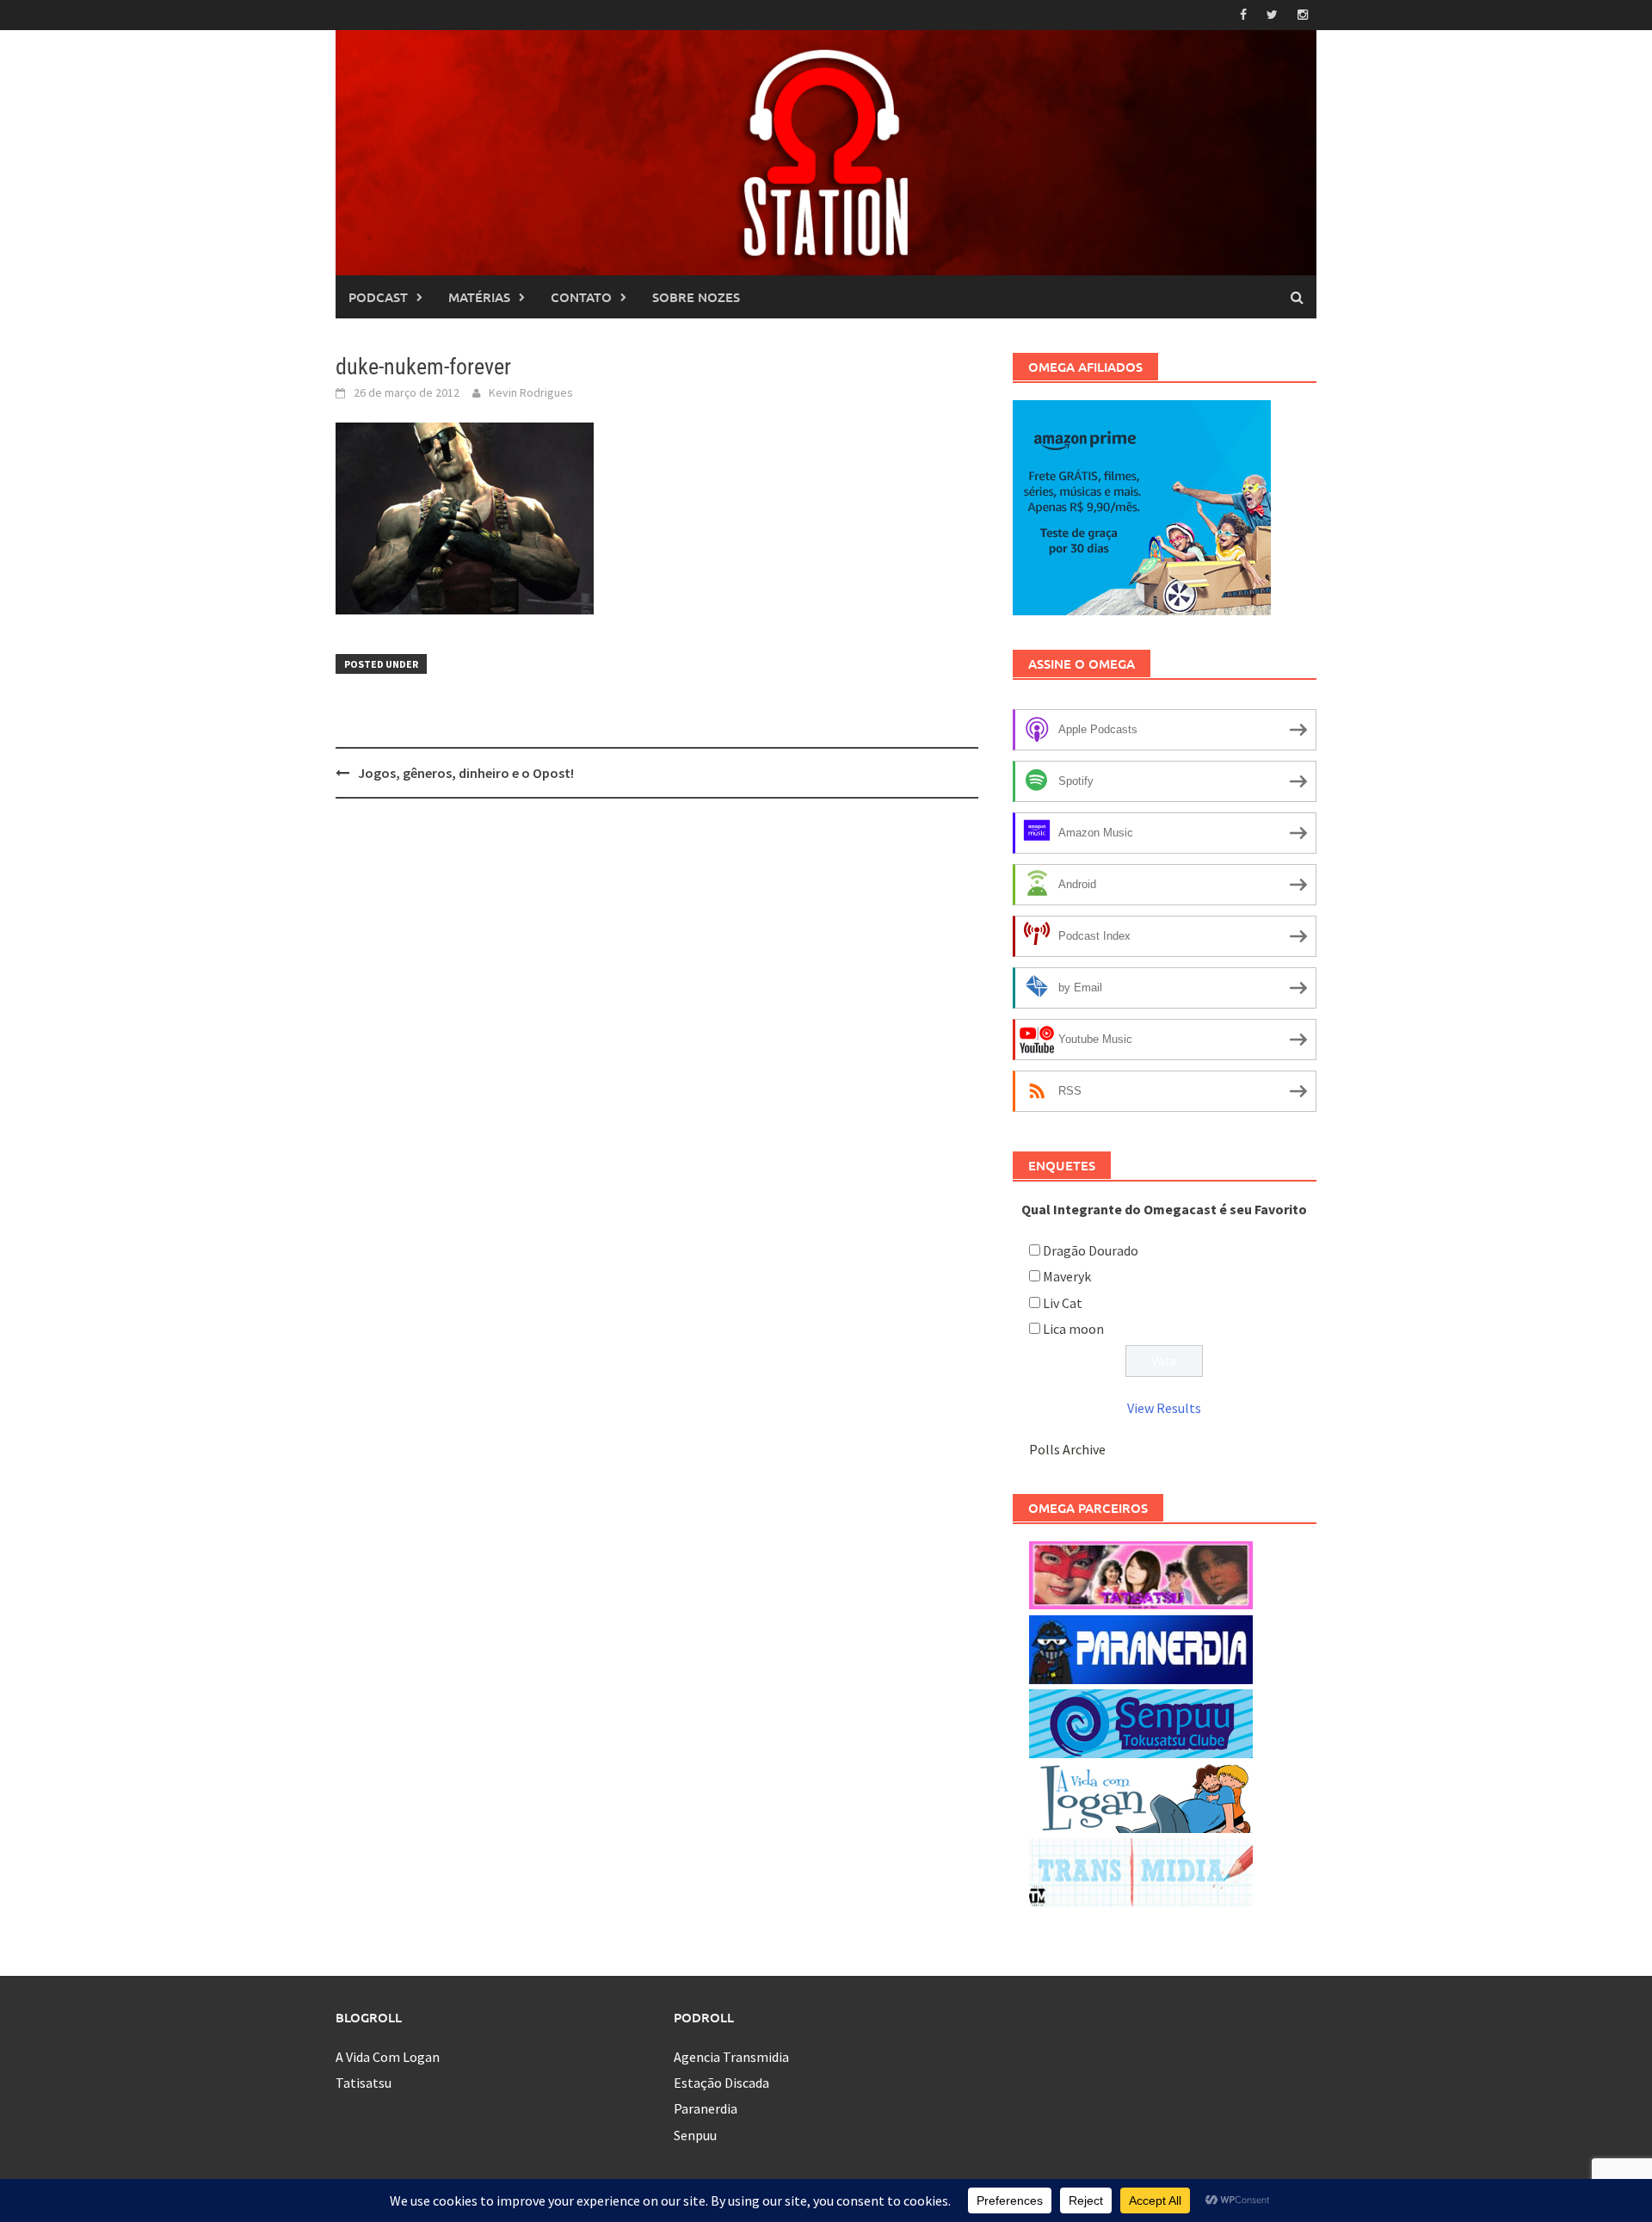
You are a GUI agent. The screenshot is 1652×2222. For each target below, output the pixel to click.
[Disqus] (657, 1034)
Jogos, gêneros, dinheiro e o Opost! (466, 773)
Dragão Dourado (1091, 1250)
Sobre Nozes (696, 297)
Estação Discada (721, 2083)
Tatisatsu (364, 2083)
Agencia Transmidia (731, 2057)
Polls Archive (1067, 1449)
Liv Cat (1063, 1303)
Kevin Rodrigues (531, 392)
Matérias (479, 297)
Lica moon (1073, 1329)
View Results (1164, 1408)
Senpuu (695, 2135)
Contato (581, 297)
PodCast (378, 297)
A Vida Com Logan (388, 2057)
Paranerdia (706, 2108)
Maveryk (1067, 1276)
